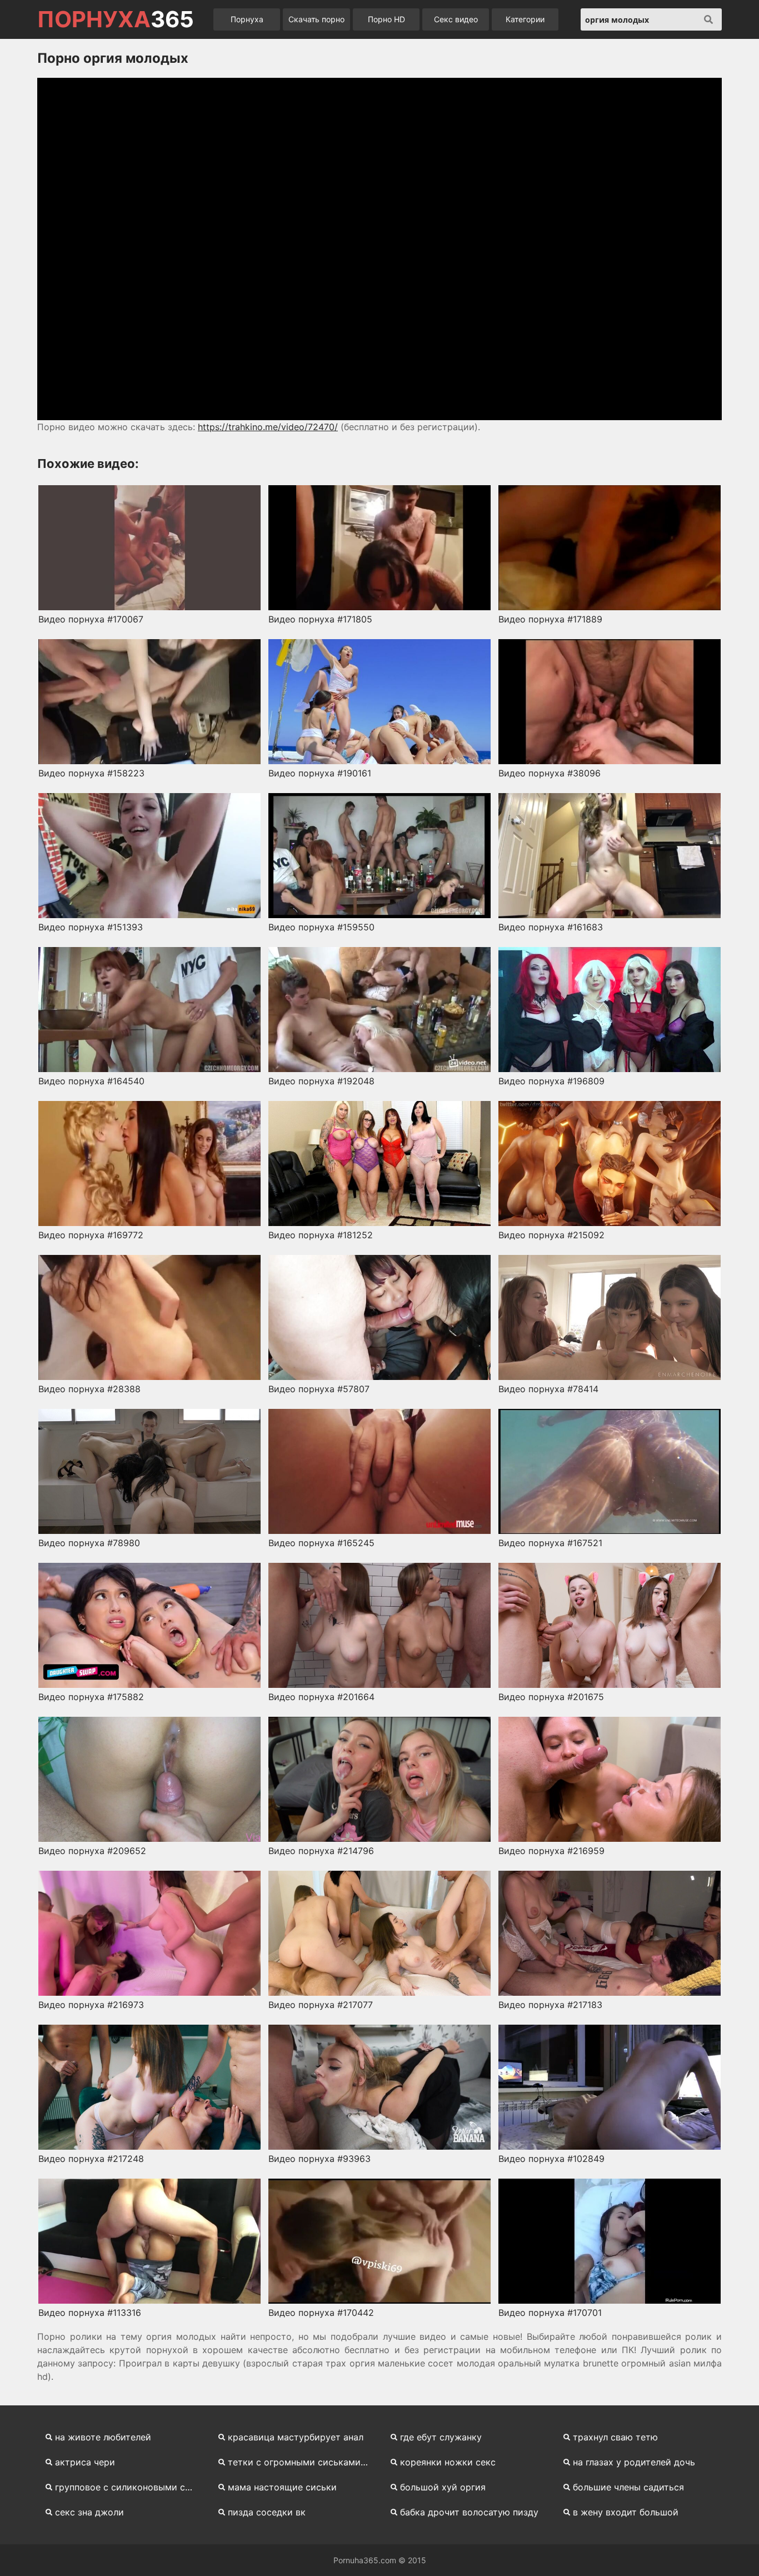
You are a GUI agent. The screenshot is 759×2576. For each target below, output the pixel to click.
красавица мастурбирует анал (296, 2437)
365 (116, 19)
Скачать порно (316, 19)
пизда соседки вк (267, 2512)
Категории (525, 19)
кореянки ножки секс (448, 2462)
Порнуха (247, 19)
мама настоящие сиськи (282, 2487)
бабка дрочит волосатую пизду (469, 2512)
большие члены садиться (628, 2487)
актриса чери (85, 2462)
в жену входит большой (626, 2512)
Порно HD (386, 19)
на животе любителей (103, 2437)
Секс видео (456, 19)
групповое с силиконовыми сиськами (130, 2487)
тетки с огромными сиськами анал (303, 2462)
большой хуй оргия (443, 2487)
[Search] (708, 19)
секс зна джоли (89, 2512)
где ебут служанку (441, 2437)
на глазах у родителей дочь (634, 2462)
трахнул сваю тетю (615, 2437)
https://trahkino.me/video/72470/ (268, 427)
